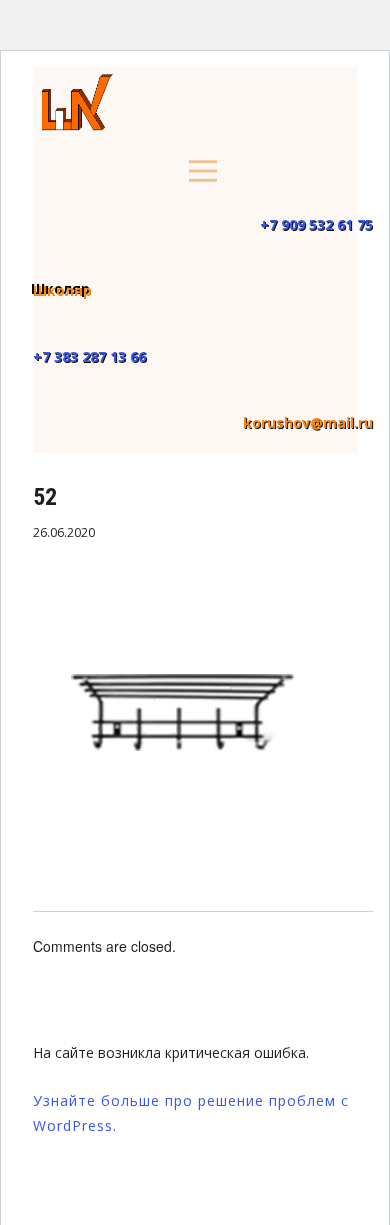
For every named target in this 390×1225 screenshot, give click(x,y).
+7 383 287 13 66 (89, 356)
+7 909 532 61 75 (316, 224)
